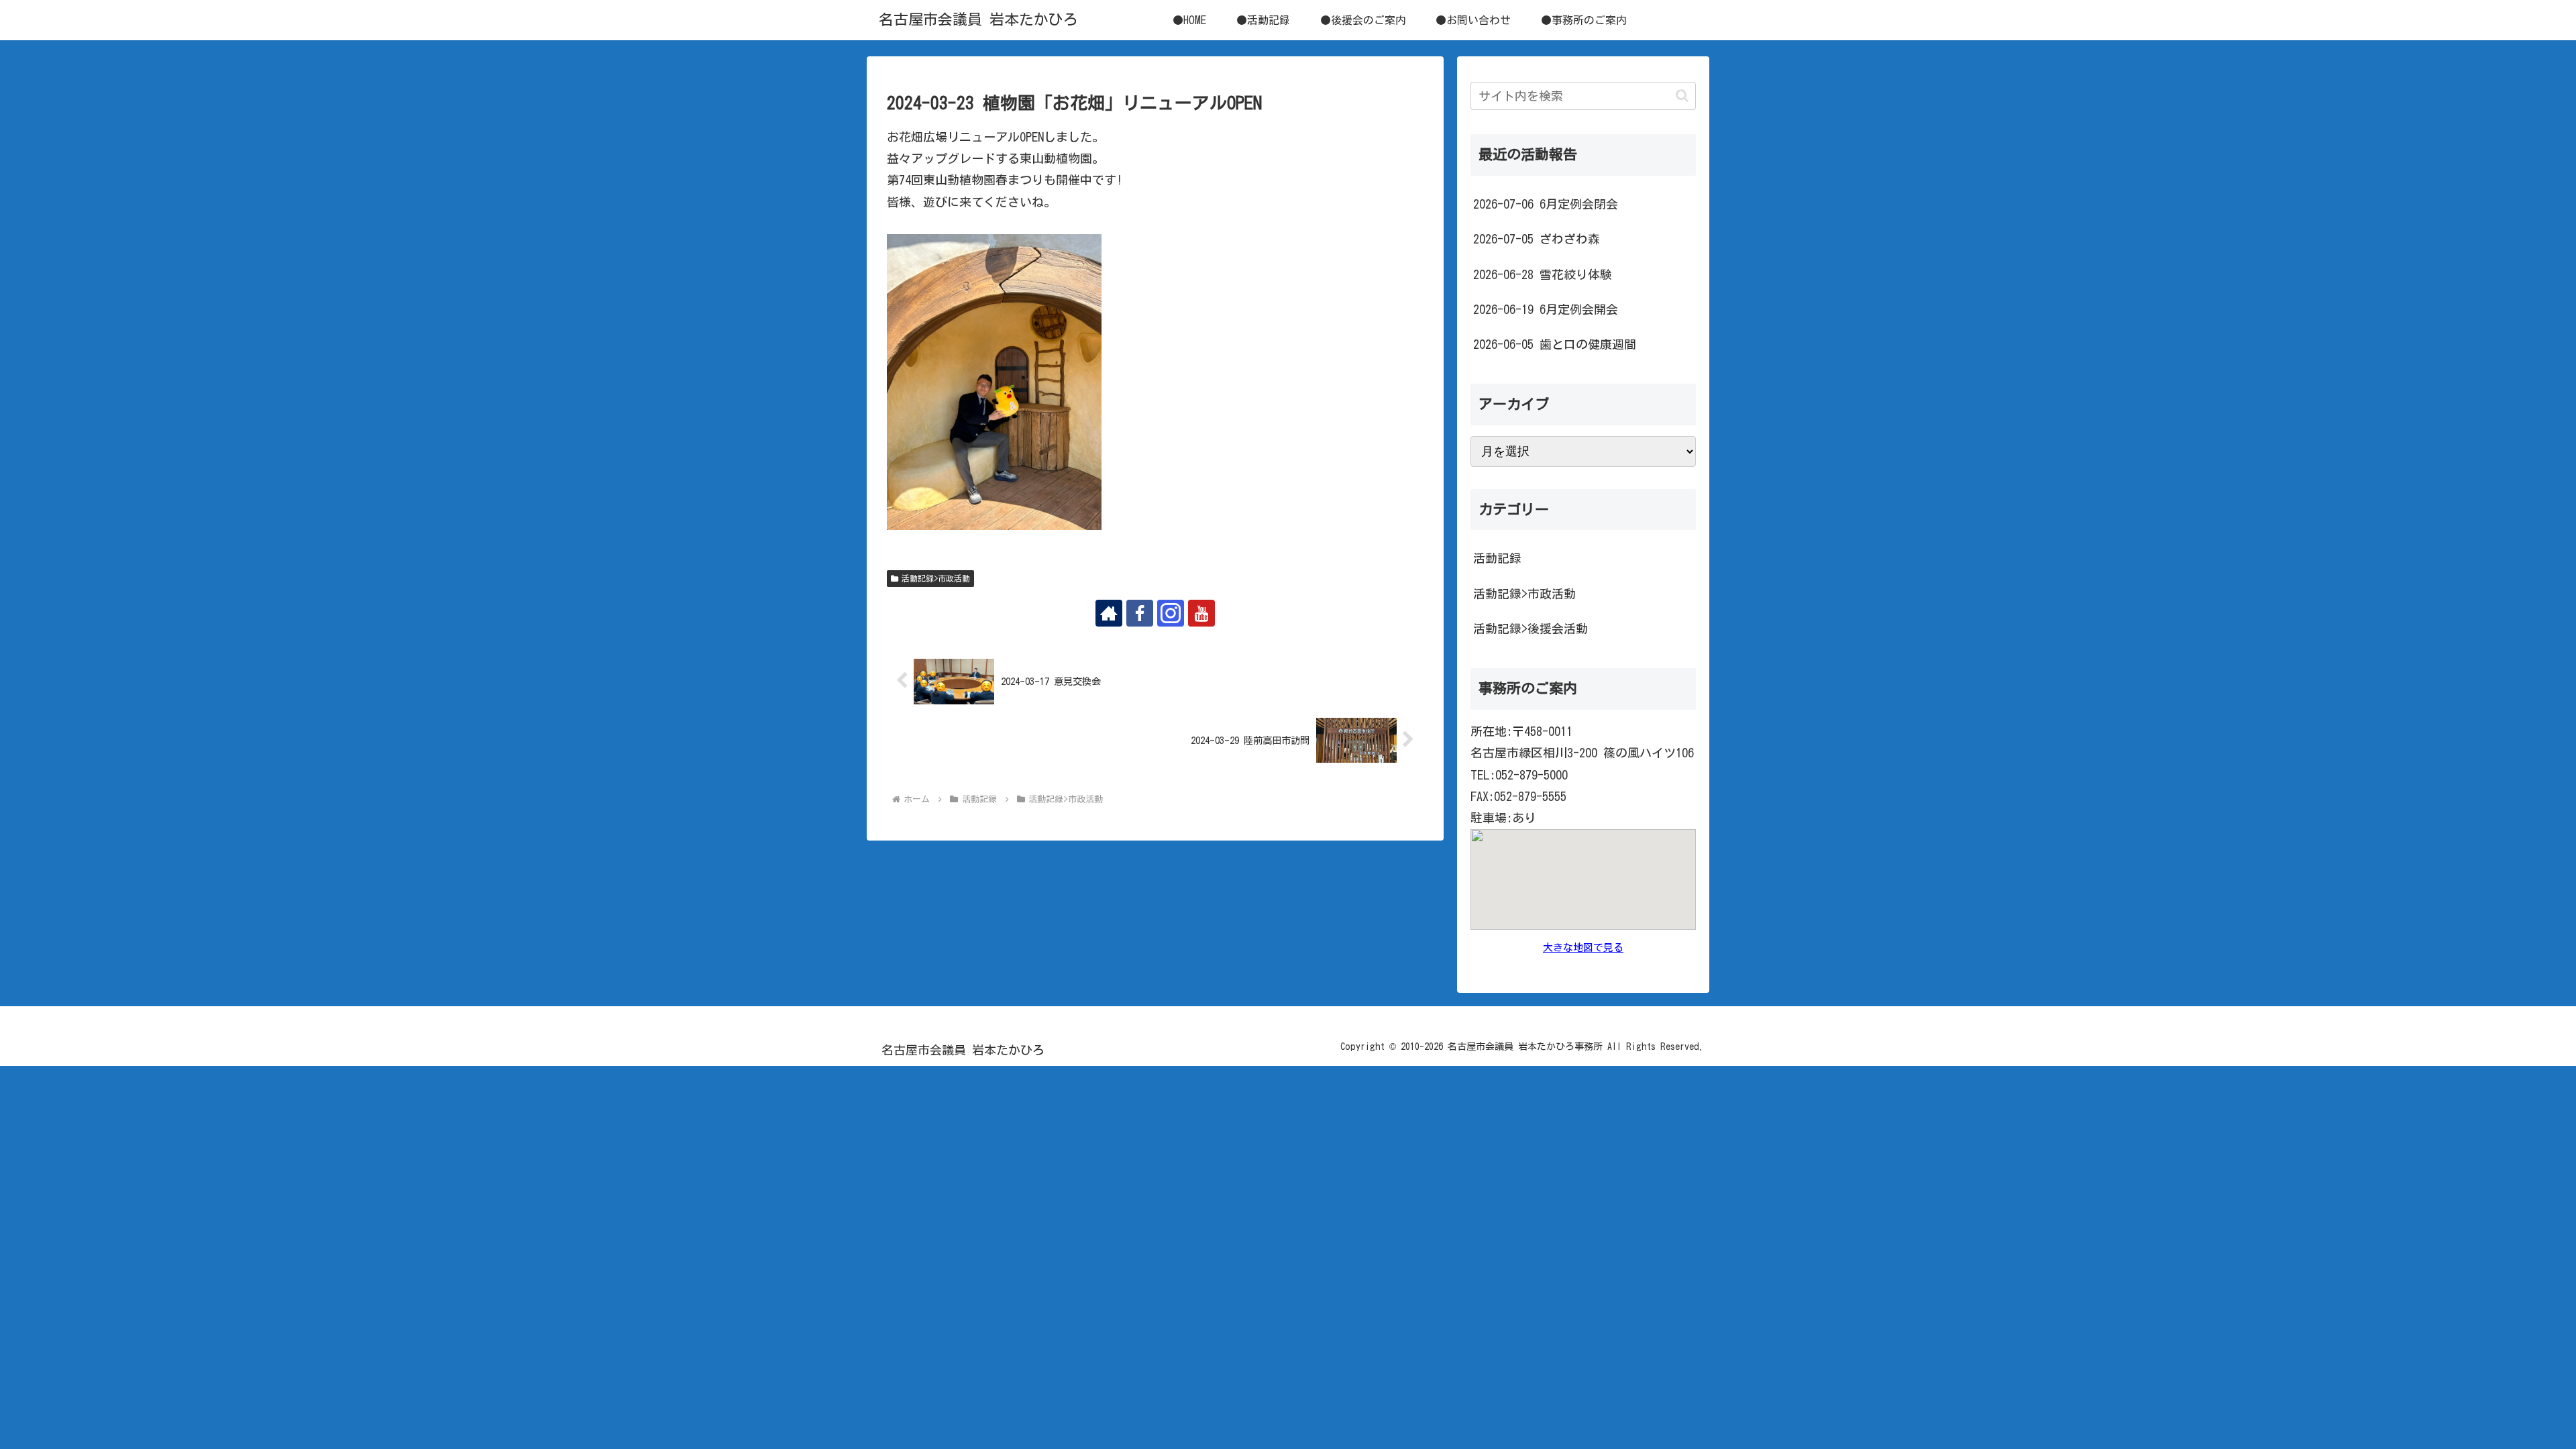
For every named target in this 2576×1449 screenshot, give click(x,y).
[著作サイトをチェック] (1109, 613)
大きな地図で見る (1583, 948)
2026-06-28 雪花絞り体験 (1543, 274)
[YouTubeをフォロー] (1201, 613)
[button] (1682, 96)
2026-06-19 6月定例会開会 (1546, 309)
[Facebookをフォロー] (1140, 613)
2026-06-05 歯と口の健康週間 (1555, 344)
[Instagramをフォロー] (1171, 613)
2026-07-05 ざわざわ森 (1537, 239)
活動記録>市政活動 (936, 578)
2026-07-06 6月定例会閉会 (1546, 204)
